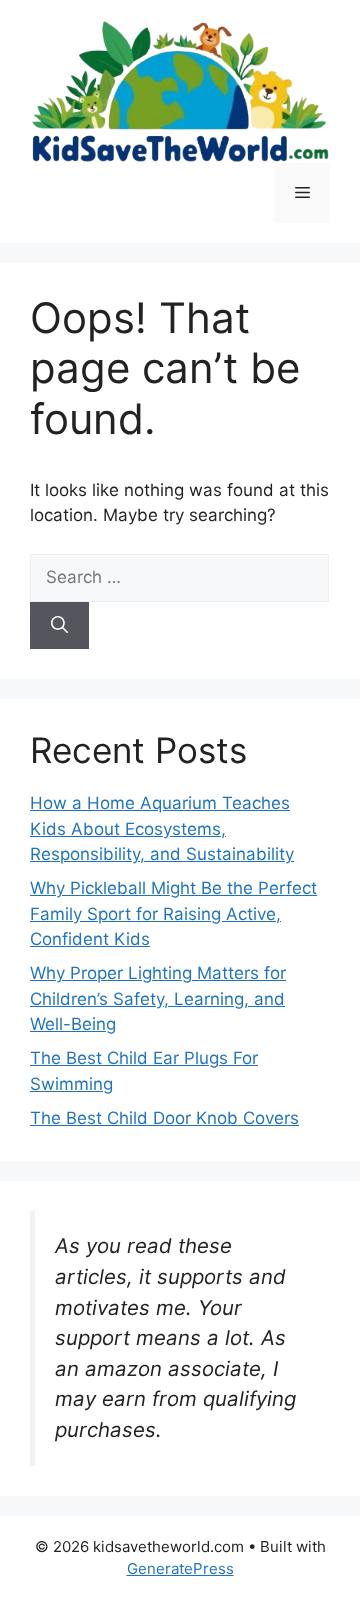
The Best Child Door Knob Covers (164, 1118)
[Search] (59, 626)
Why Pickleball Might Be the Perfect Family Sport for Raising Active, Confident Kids (173, 913)
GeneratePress (180, 1568)
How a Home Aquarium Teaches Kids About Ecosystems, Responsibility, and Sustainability (162, 828)
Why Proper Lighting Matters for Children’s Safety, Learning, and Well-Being (158, 998)
